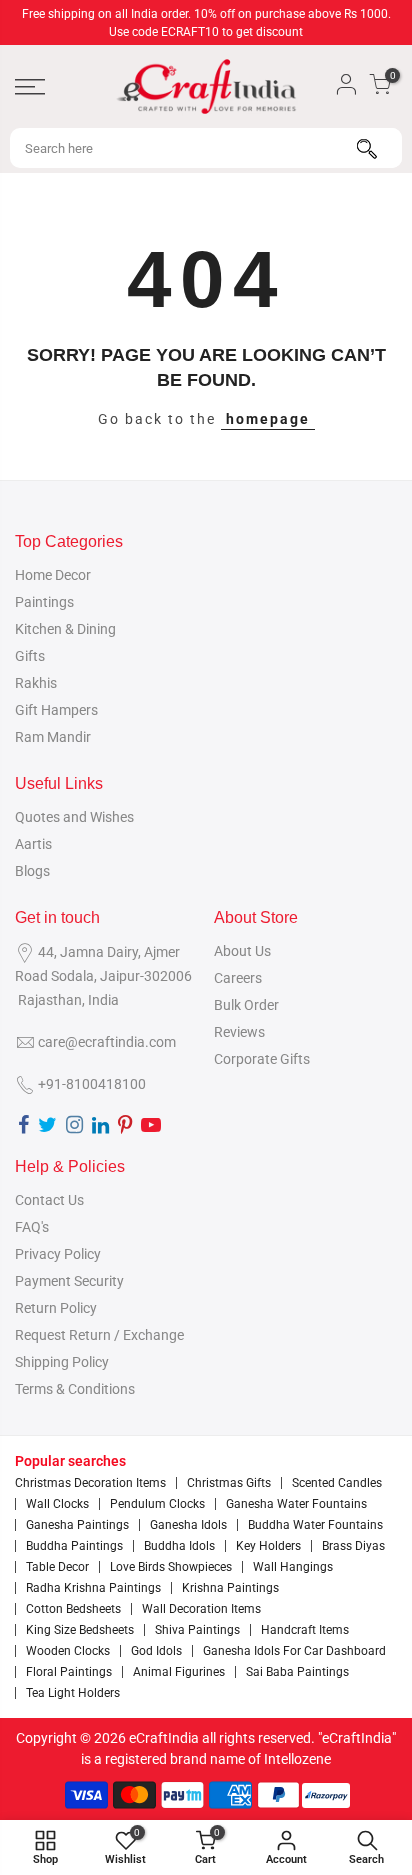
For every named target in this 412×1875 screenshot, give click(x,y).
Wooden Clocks (68, 1651)
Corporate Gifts (262, 1059)
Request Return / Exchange (99, 1335)
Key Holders (268, 1546)
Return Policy (56, 1308)
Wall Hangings (293, 1567)
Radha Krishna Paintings (93, 1588)
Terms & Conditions (75, 1389)
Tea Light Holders (73, 1693)
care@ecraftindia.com (107, 1042)
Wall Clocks (57, 1504)
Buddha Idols (179, 1546)
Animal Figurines (179, 1672)
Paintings (44, 602)
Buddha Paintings (74, 1546)
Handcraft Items (305, 1630)
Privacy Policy (58, 1254)
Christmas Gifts (229, 1483)
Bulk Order (246, 1005)
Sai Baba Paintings (297, 1672)
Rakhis (36, 683)
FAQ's (32, 1227)
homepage (268, 419)
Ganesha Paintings (77, 1525)
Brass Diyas (353, 1546)
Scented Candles (337, 1483)
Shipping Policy (62, 1362)
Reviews (239, 1032)
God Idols (156, 1651)
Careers (238, 978)
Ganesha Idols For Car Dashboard (294, 1651)
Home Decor (53, 575)
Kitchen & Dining (65, 629)
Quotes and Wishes (74, 817)
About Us (242, 951)
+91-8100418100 (92, 1084)
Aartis (33, 844)
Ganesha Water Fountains (296, 1504)
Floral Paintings (69, 1672)
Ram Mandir (53, 737)
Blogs (32, 871)
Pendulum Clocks (157, 1504)
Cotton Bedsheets (73, 1609)
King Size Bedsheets (80, 1630)
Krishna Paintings (230, 1588)
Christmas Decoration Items (90, 1483)
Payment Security (69, 1281)
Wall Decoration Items (201, 1609)
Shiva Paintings (197, 1630)
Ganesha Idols (188, 1525)
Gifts (30, 656)
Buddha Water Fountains (315, 1525)
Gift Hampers (56, 710)
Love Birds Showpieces (171, 1567)
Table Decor (57, 1567)
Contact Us (49, 1200)
